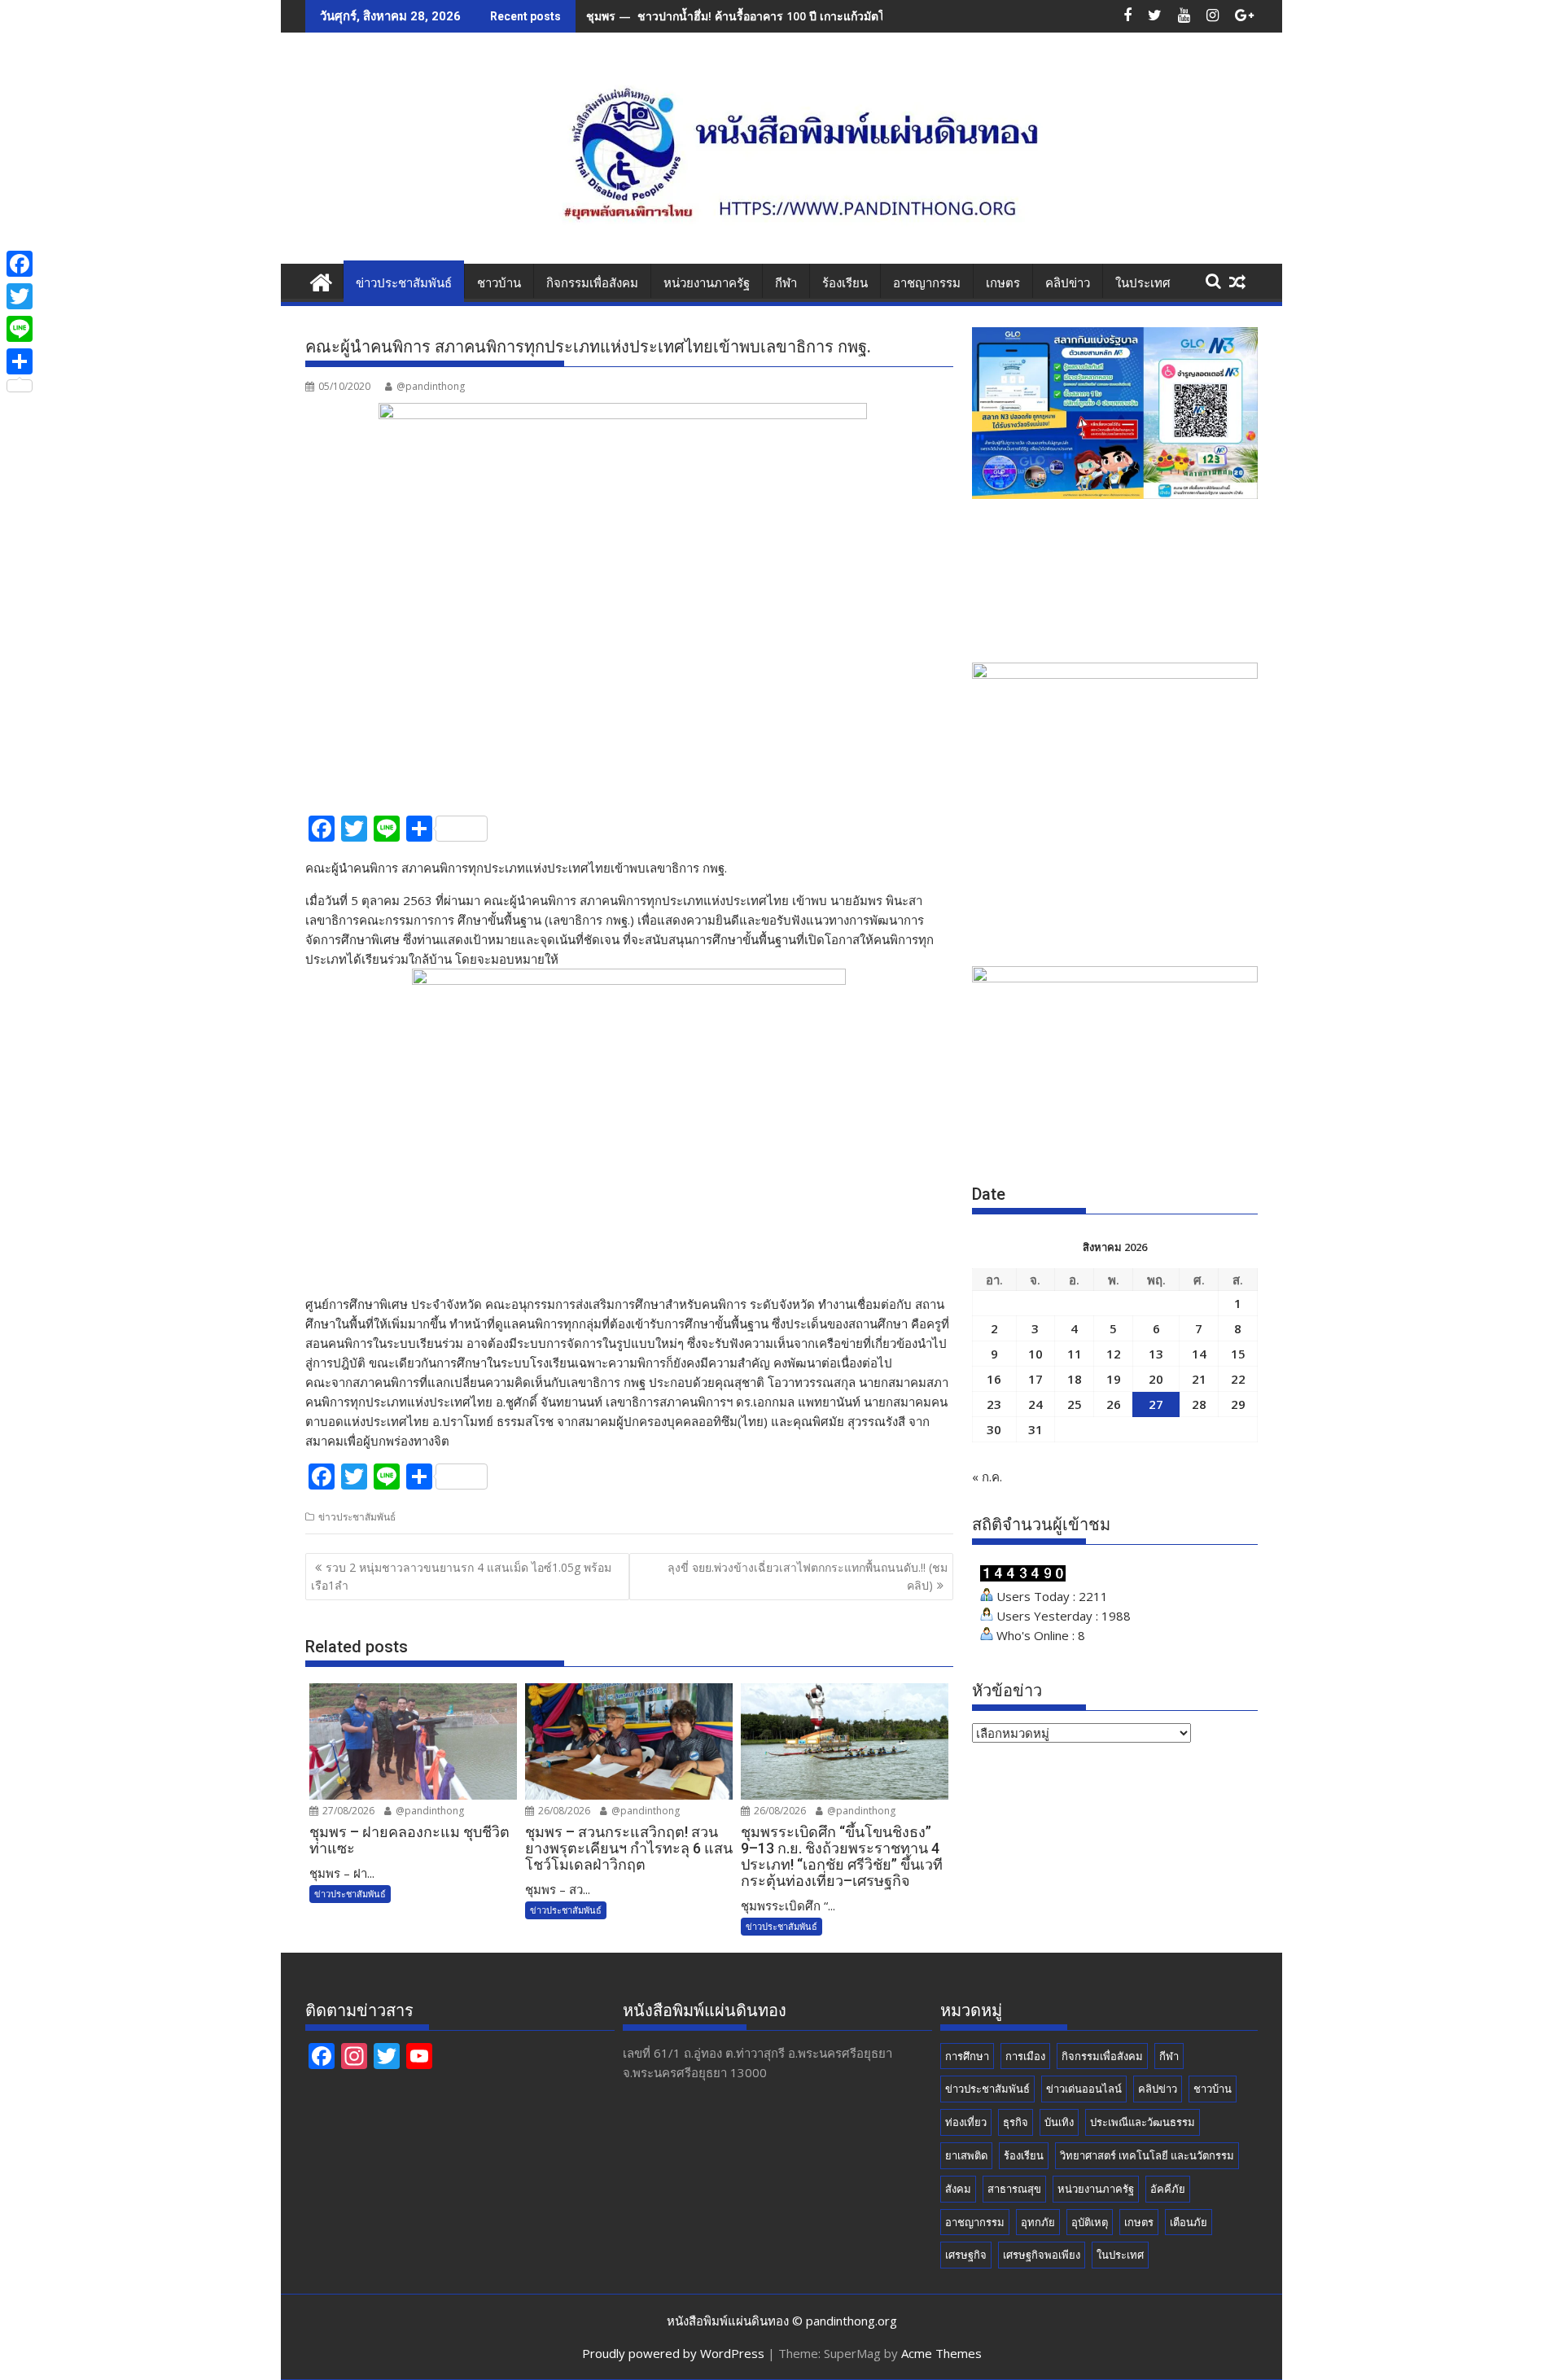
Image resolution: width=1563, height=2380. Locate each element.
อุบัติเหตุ (1090, 2222)
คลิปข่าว (1068, 283)
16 (994, 1379)
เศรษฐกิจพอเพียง (1042, 2255)
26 (1114, 1404)
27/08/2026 (347, 1811)
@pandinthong (431, 386)
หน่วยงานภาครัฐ (707, 283)
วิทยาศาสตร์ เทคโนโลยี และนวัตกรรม (1147, 2155)
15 (1238, 1354)
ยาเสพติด (966, 2155)
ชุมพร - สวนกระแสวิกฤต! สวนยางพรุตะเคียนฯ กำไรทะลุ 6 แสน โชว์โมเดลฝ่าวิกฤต (793, 16)
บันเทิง (1059, 2122)
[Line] (20, 329)
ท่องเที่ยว (966, 2122)
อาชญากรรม (927, 283)
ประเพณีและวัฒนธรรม (1143, 2122)
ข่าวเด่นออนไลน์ (1084, 2089)
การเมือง (1025, 2056)
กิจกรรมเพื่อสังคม (592, 283)
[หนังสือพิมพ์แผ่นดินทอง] (321, 280)
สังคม (958, 2189)
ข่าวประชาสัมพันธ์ (404, 283)
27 (1156, 1404)
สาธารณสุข (1014, 2189)
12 (1114, 1354)
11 (1075, 1354)
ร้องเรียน (845, 283)
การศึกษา (967, 2056)
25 (1075, 1404)
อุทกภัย (1038, 2222)
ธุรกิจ (1016, 2122)
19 (1114, 1379)
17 (1035, 1379)
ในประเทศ (1143, 283)
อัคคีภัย (1168, 2189)
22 (1238, 1379)
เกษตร (1003, 283)
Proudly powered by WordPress (673, 2353)
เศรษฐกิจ (966, 2255)
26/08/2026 (563, 1811)
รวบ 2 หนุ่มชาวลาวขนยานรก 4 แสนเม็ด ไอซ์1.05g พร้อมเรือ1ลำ (461, 1576)
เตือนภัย (1189, 2222)
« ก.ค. (987, 1477)
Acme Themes (941, 2353)
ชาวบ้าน (499, 283)
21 (1199, 1379)
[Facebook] (20, 264)
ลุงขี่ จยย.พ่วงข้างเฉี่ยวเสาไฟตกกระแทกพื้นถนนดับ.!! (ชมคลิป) (808, 1576)
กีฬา (786, 283)
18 (1075, 1379)
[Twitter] (20, 296)
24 (1035, 1404)
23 (994, 1404)
